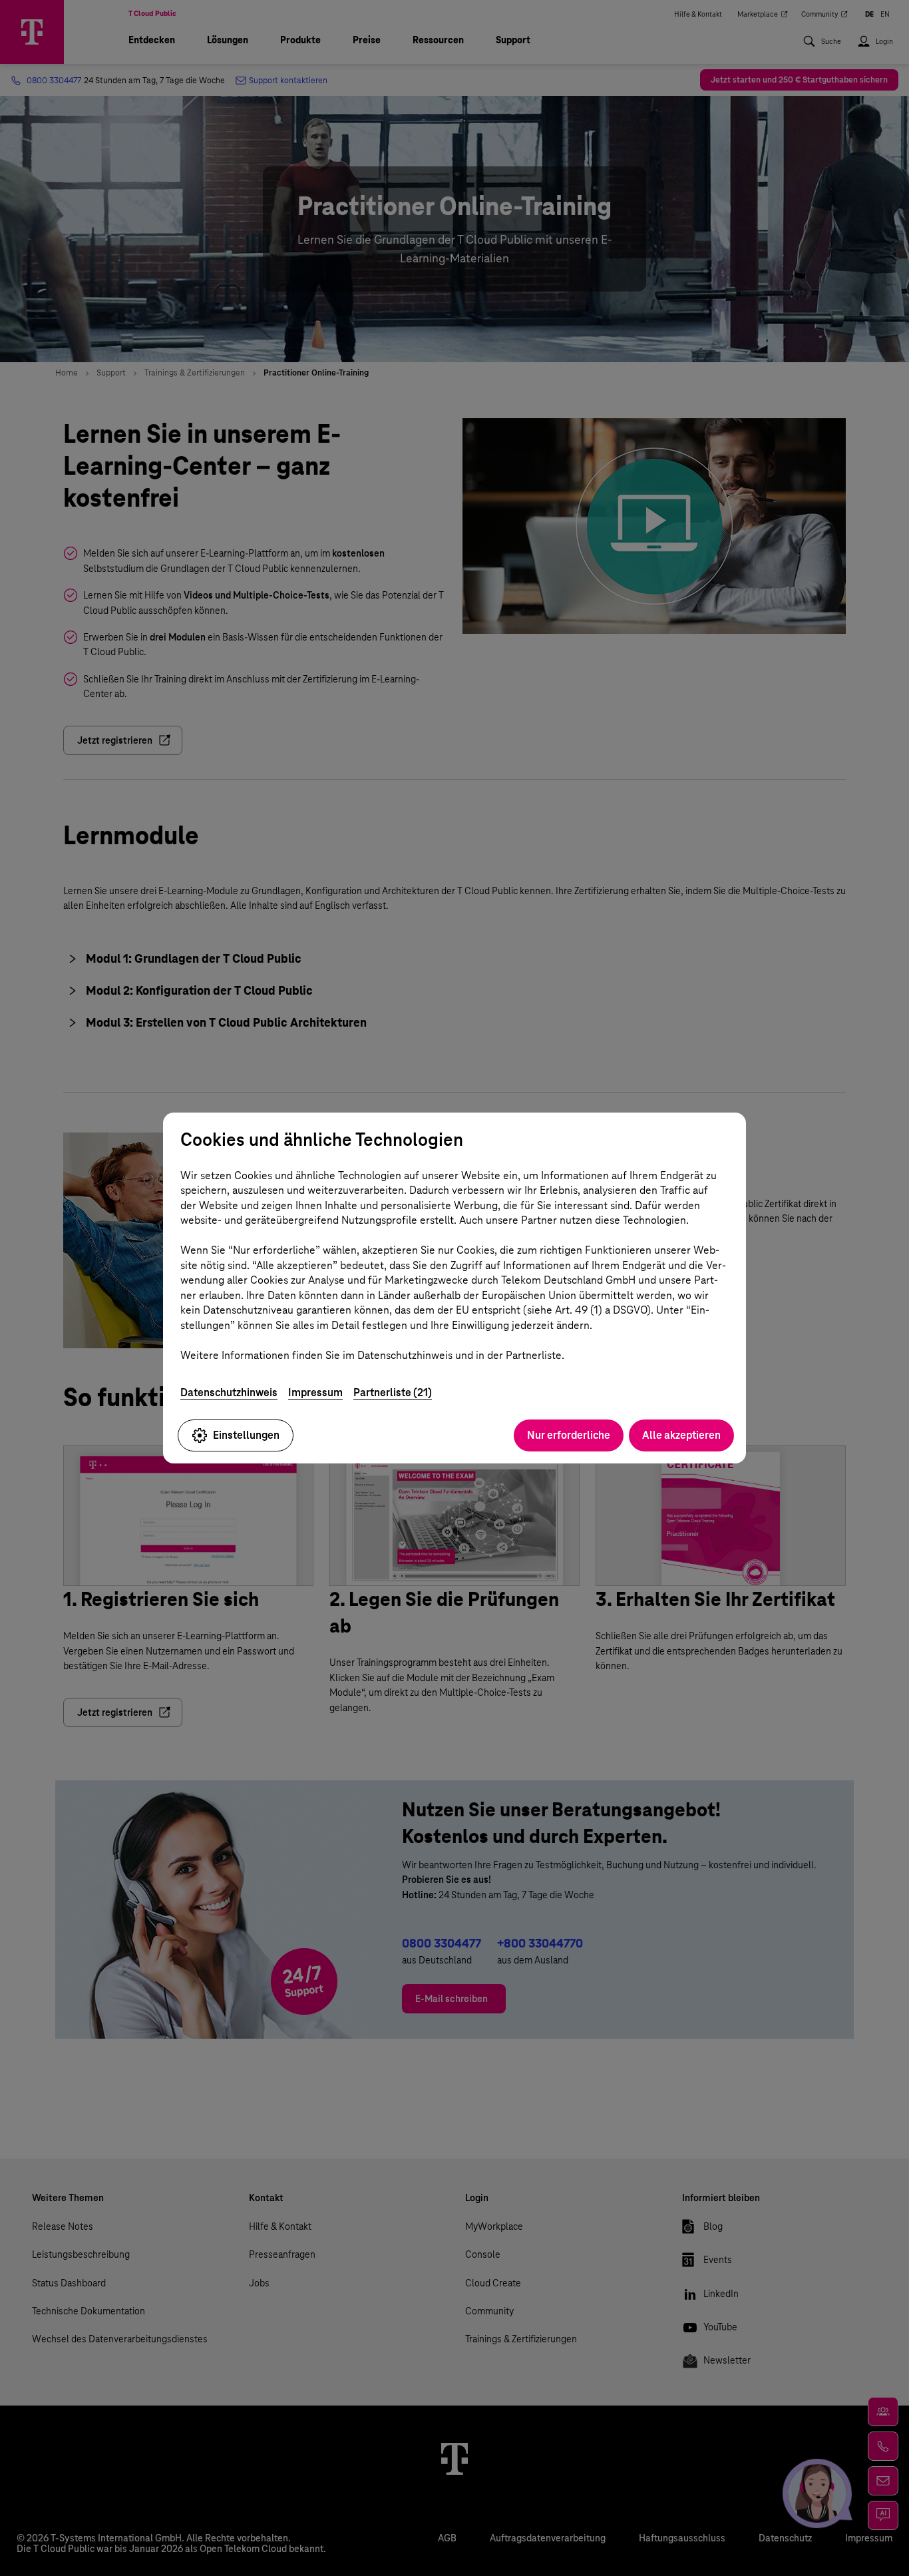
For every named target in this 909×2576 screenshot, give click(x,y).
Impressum (315, 1393)
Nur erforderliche (569, 1435)
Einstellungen (246, 1435)
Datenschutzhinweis (229, 1393)
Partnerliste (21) (393, 1393)
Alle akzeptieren (681, 1435)
